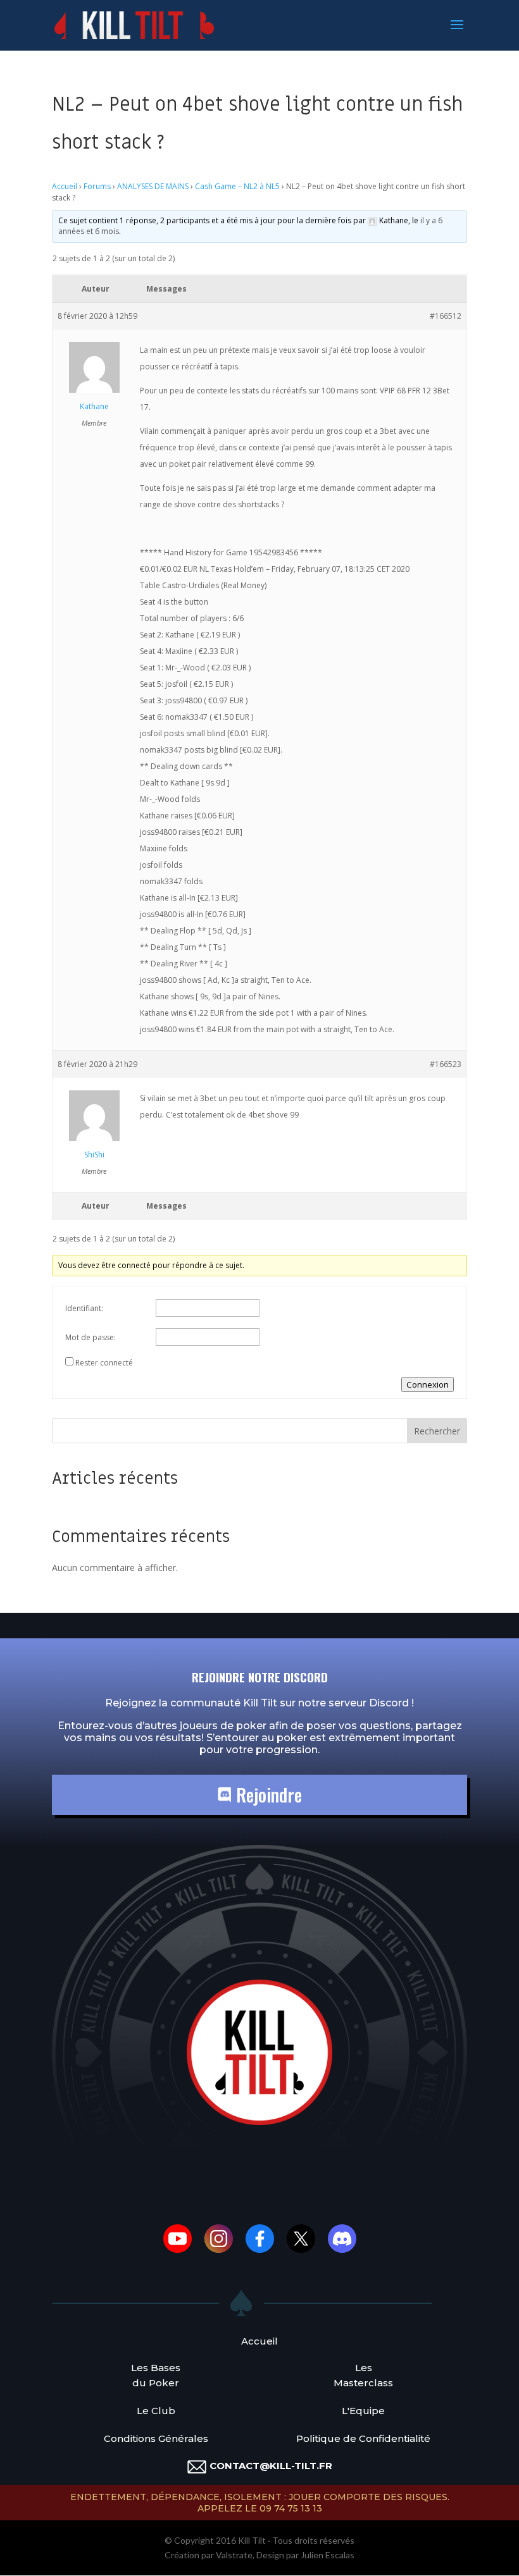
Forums (97, 186)
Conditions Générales (156, 2438)
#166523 (446, 1064)
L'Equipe (363, 2411)
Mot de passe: (91, 1337)
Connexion (428, 1384)
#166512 (446, 316)
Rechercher (437, 1431)
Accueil (65, 186)
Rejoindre (267, 1795)
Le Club (156, 2411)
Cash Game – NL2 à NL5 (237, 186)
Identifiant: (84, 1308)
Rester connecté (104, 1363)
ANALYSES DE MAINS (153, 186)
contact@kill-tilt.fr (271, 2466)
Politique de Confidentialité (363, 2438)
